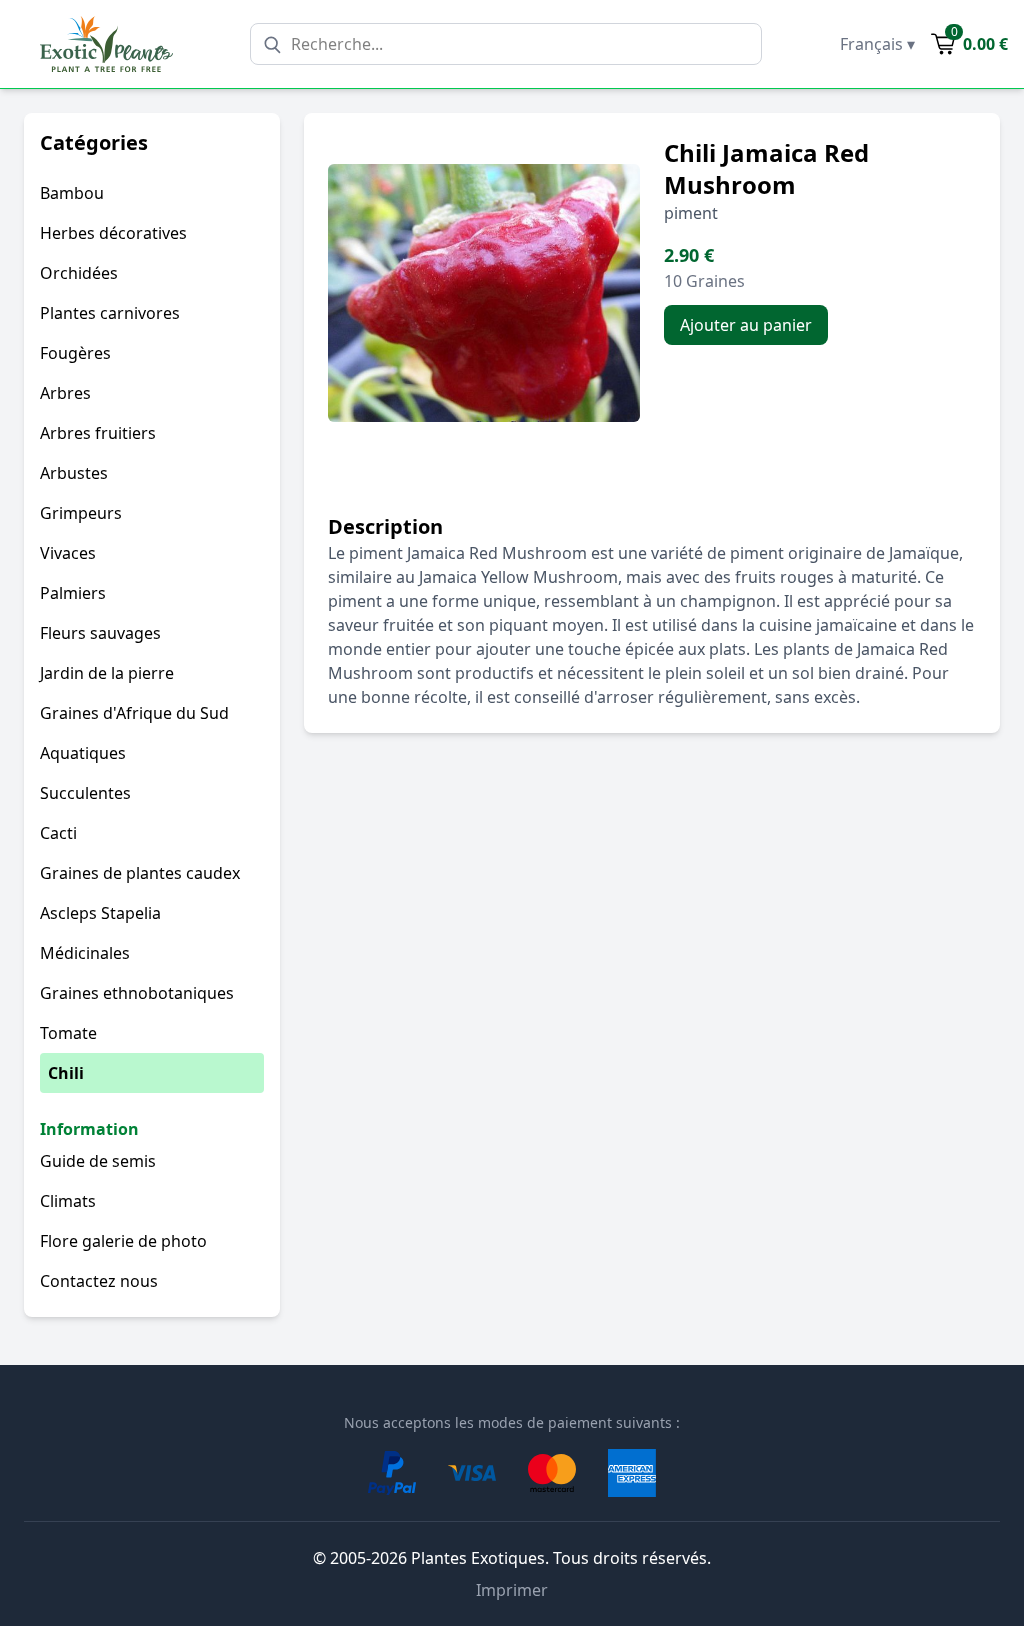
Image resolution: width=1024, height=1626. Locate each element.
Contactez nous (99, 1281)
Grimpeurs (81, 513)
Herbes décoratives (113, 233)
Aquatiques (83, 753)
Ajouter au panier (746, 325)
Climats (68, 1201)
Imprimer (512, 1590)
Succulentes (85, 793)
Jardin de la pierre (107, 673)
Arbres (65, 393)
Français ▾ (877, 44)
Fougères (75, 353)
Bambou (72, 193)
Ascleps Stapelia (100, 913)
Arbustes (74, 473)
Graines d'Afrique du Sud (134, 713)
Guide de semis (98, 1161)
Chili (66, 1073)
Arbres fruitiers (98, 433)
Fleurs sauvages (100, 633)
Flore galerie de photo (123, 1241)
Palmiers (73, 593)
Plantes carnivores (110, 313)
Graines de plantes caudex (140, 873)
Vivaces (68, 553)
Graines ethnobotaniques (137, 993)
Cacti (58, 833)
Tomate (68, 1033)
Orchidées (79, 273)
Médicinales (85, 953)
